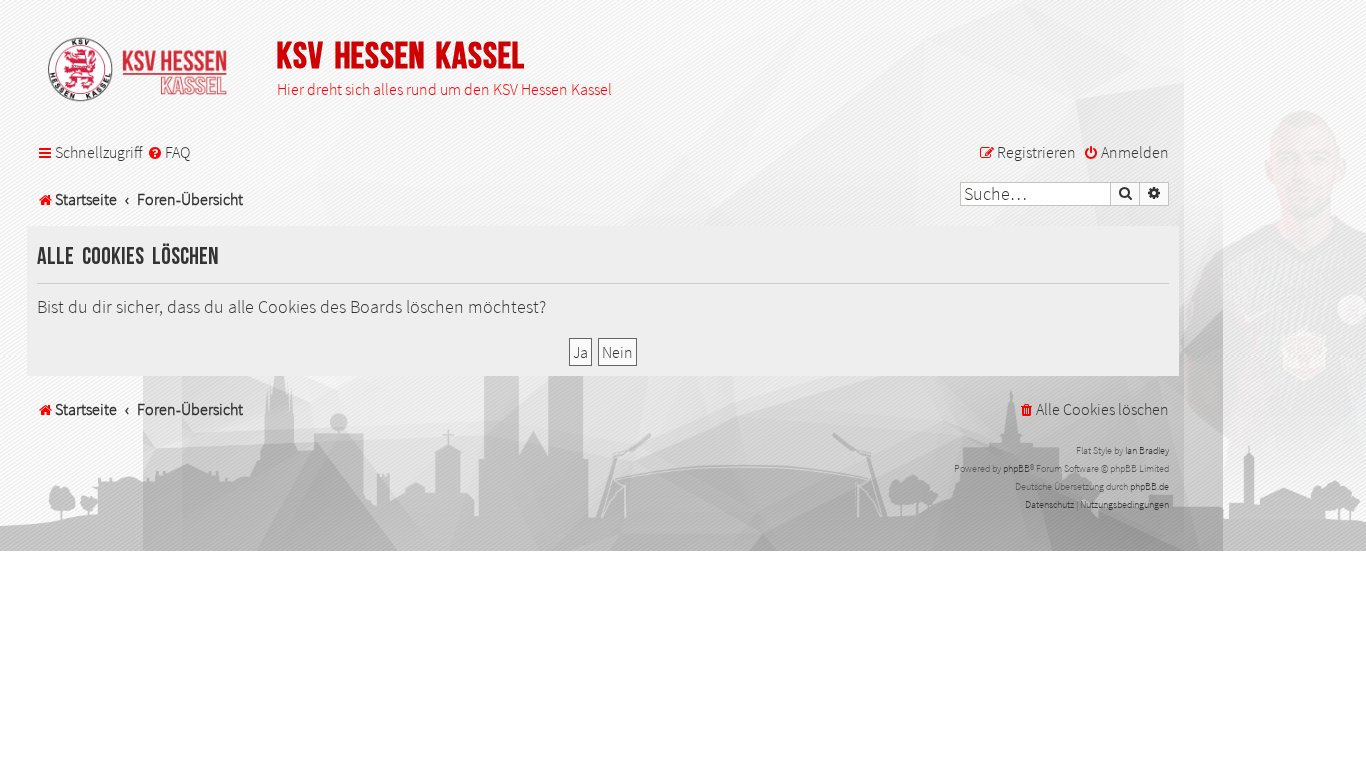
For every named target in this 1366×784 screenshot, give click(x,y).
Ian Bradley (1147, 450)
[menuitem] (168, 153)
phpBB (1016, 468)
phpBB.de (1149, 486)
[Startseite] (147, 71)
